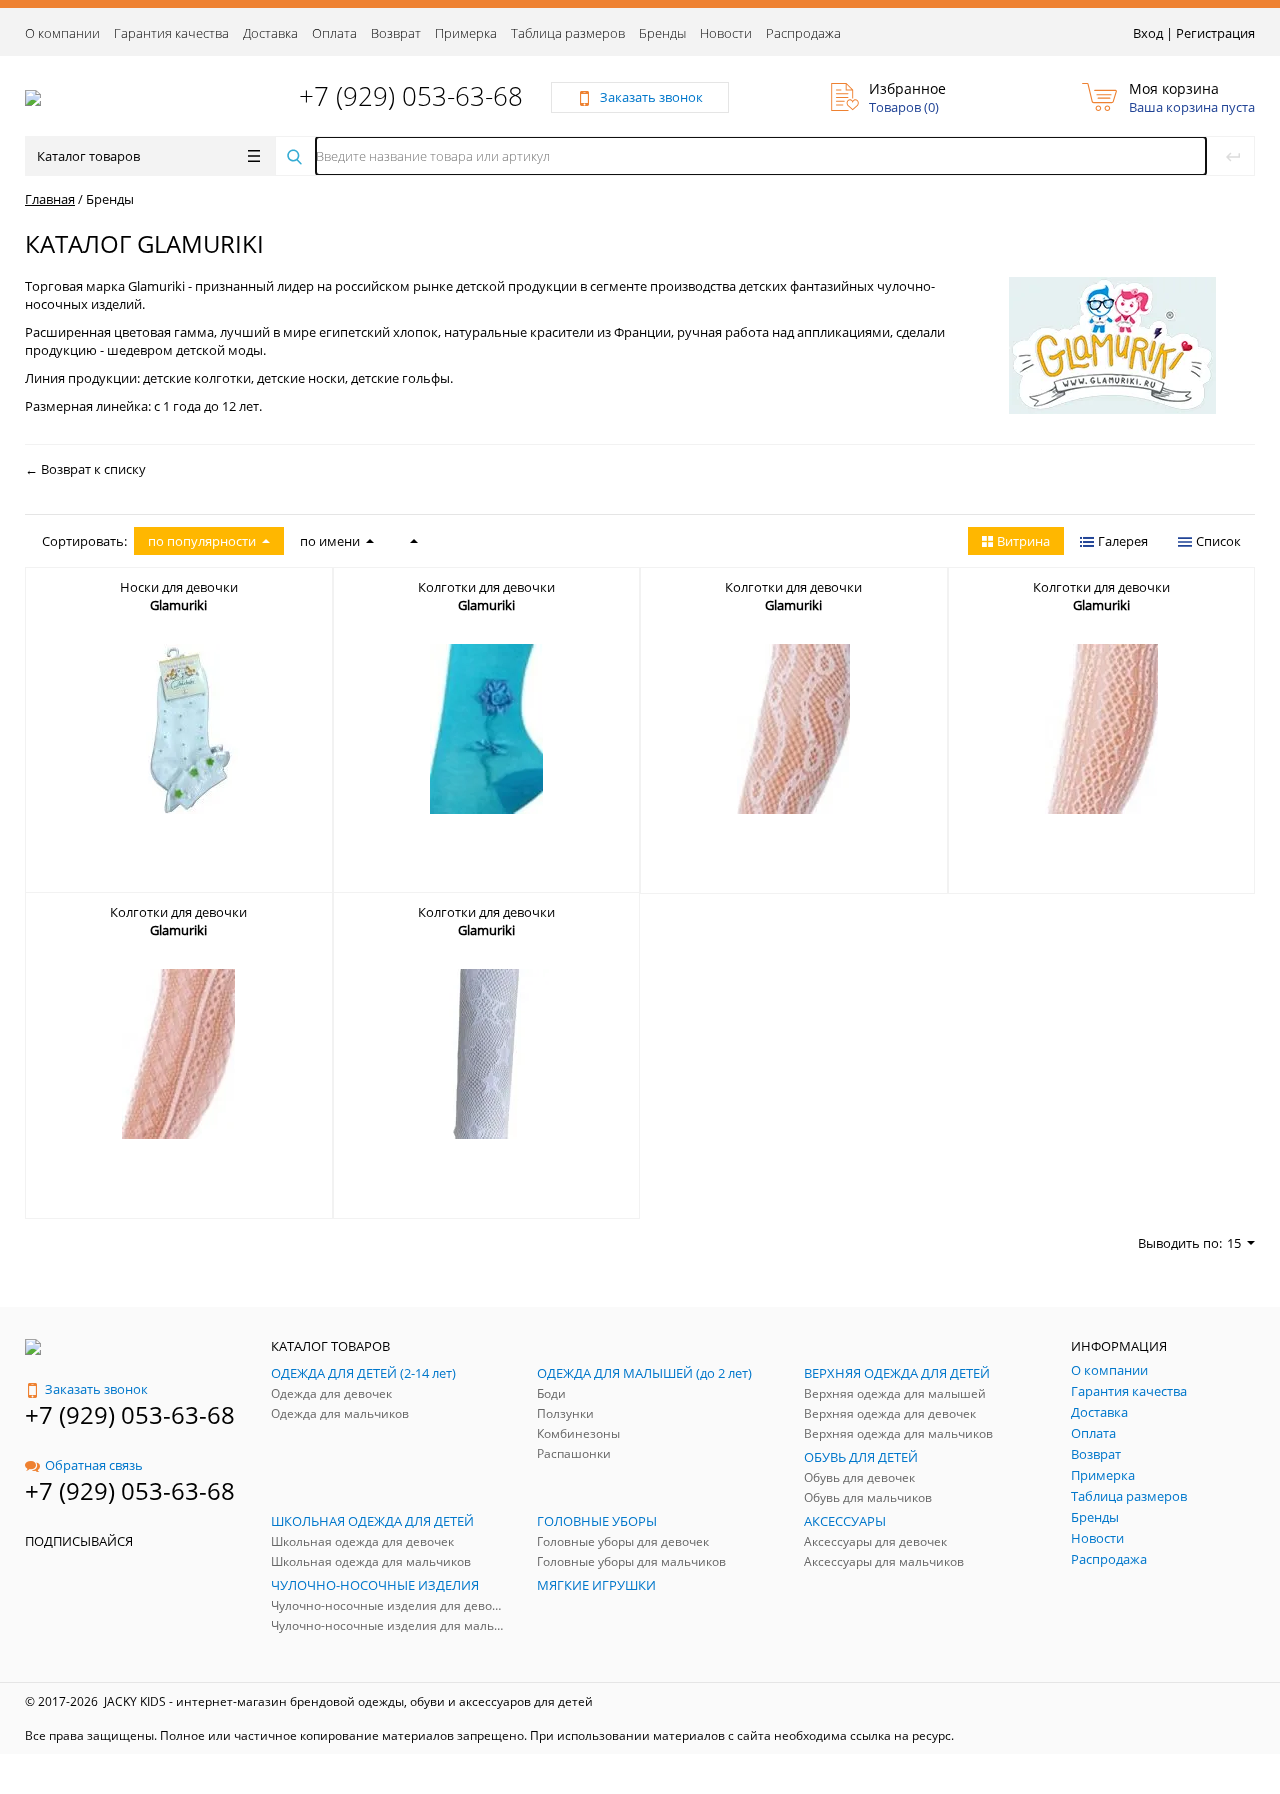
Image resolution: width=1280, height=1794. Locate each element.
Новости (726, 33)
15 (1234, 1243)
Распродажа (803, 33)
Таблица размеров (568, 33)
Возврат (396, 33)
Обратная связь (94, 1465)
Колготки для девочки (486, 587)
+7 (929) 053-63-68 (411, 96)
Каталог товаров (88, 156)
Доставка (270, 33)
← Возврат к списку (85, 469)
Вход (1148, 33)
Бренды (662, 33)
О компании (62, 33)
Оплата (334, 33)
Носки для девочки (179, 587)
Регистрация (1215, 33)
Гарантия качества (171, 33)
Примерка (466, 33)
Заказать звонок (96, 1389)
